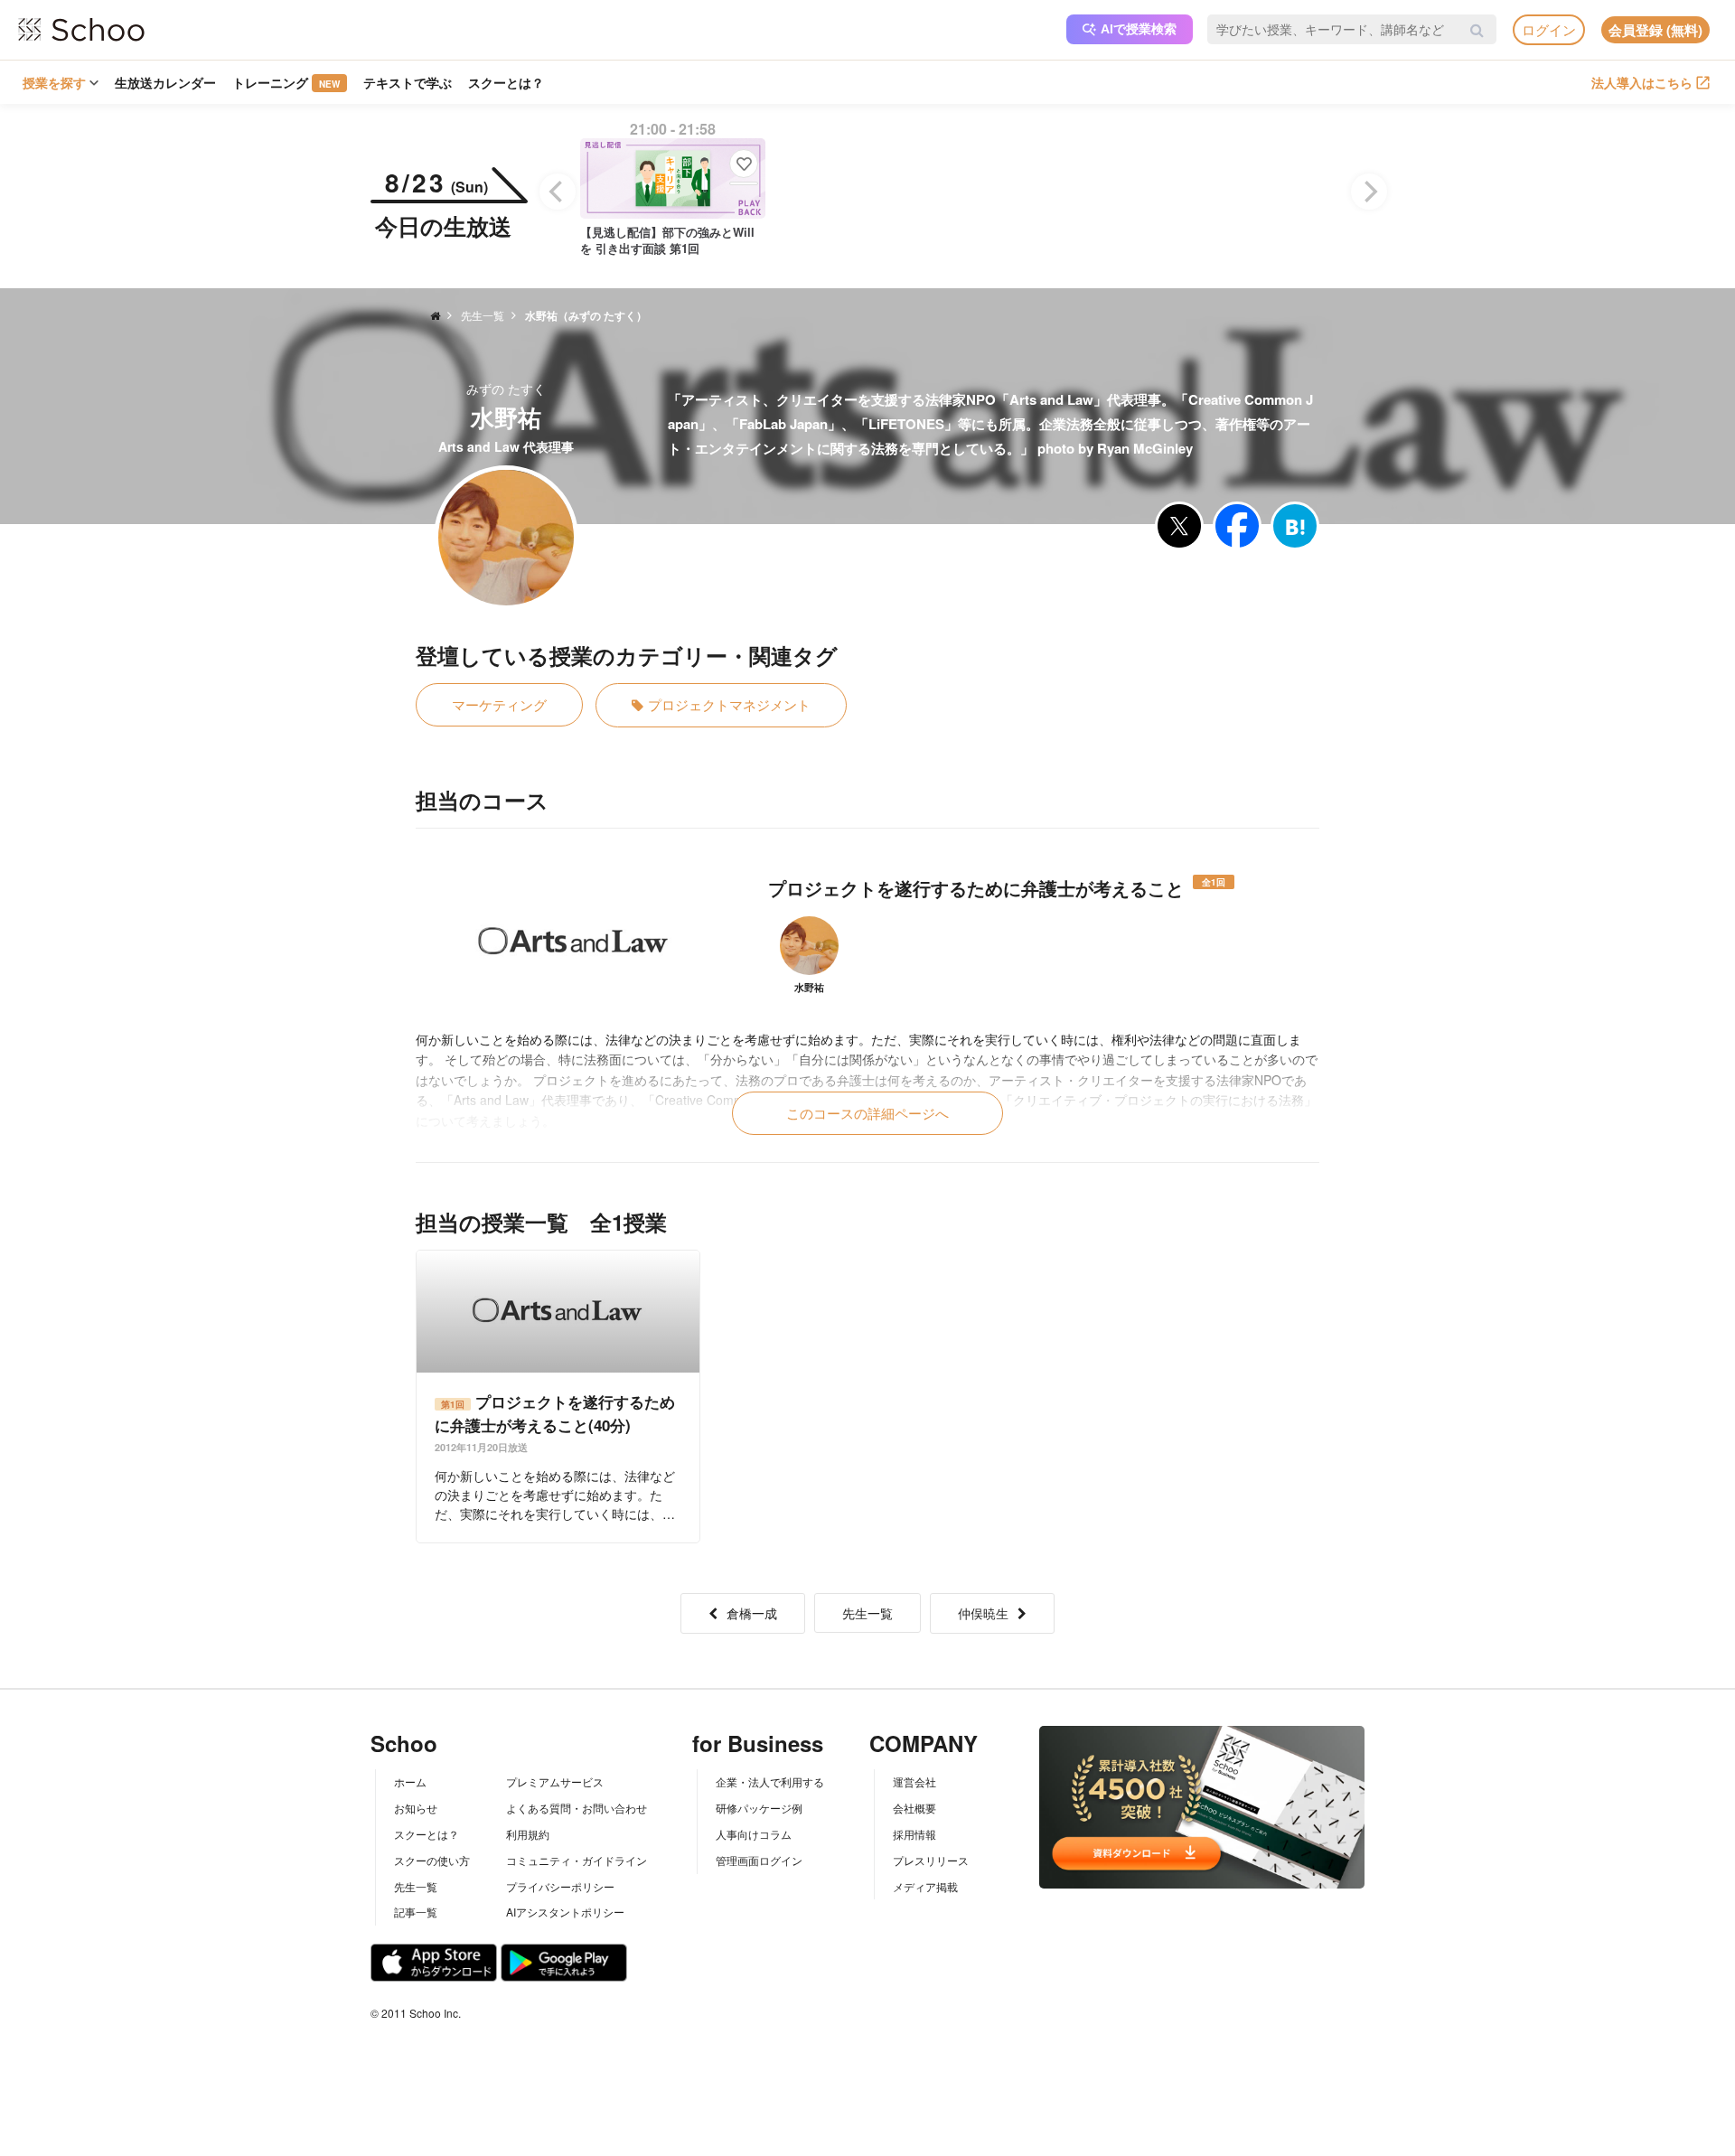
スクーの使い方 (432, 1860)
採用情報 (914, 1834)
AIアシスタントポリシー (565, 1912)
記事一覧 (416, 1912)
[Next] (1369, 192)
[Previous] (558, 192)
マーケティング (499, 704)
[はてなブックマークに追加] (1295, 526)
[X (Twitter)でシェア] (1179, 526)
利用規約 (528, 1834)
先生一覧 (867, 1613)
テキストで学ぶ (408, 82)
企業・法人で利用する (770, 1781)
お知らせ (416, 1808)
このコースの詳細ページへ (867, 1113)
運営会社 (914, 1781)
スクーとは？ (506, 82)
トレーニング (286, 82)
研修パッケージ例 (759, 1808)
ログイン (1549, 29)
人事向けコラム (754, 1834)
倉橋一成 (752, 1613)
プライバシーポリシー (560, 1886)
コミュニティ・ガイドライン (577, 1860)
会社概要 (914, 1808)
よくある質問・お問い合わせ (577, 1808)
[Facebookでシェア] (1237, 526)
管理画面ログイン (759, 1860)
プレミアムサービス (555, 1781)
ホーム (410, 1781)
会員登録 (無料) (1655, 30)
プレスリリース (931, 1860)
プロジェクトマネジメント (729, 704)
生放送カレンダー (165, 82)
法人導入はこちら (1642, 82)
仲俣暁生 (983, 1613)
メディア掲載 (925, 1886)
